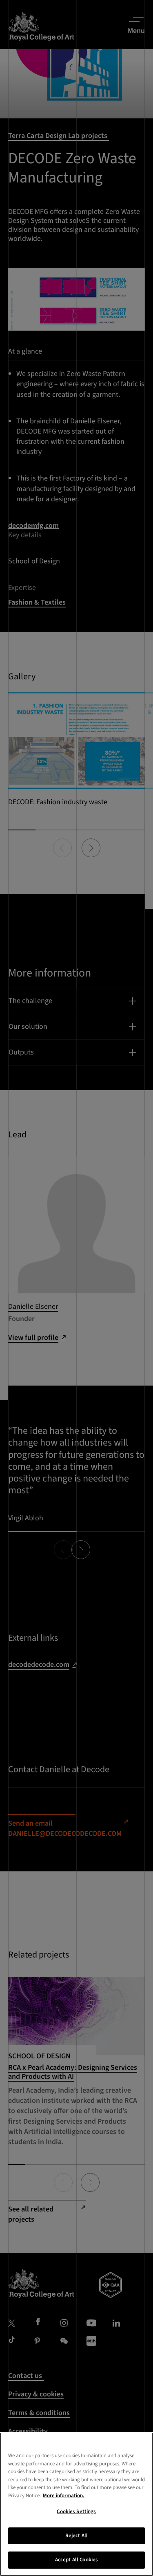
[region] (76, 2504)
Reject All (76, 2536)
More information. (64, 2496)
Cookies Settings (76, 2511)
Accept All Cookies (76, 2560)
